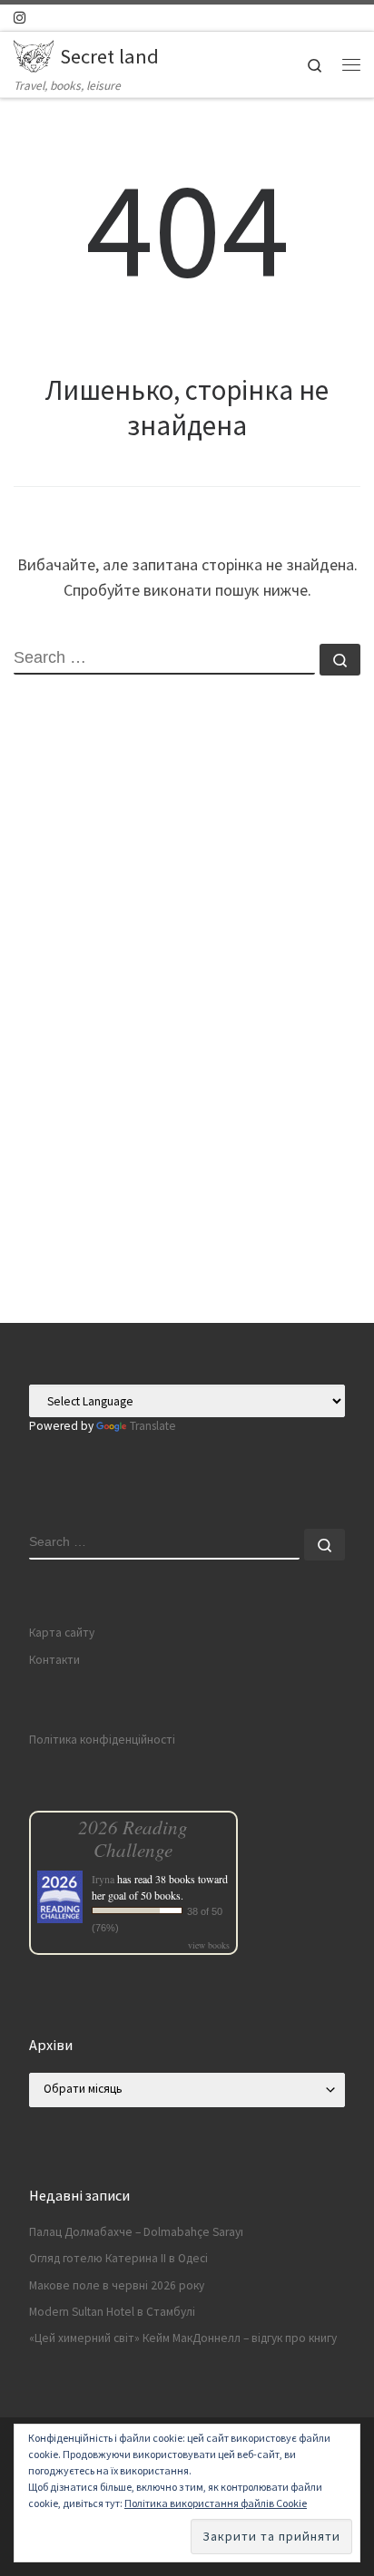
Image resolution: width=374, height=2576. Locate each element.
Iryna (103, 1879)
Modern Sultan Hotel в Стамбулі (112, 2312)
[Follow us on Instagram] (20, 18)
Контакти (54, 1660)
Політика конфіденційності (102, 1740)
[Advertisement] (187, 1128)
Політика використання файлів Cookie (216, 2503)
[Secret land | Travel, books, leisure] (34, 53)
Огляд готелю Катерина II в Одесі (118, 2258)
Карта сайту (62, 1633)
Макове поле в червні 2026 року (117, 2285)
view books (209, 1945)
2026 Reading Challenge (133, 1838)
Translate (153, 1426)
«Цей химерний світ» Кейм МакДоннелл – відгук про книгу (183, 2338)
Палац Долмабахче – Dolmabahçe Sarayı (136, 2232)
